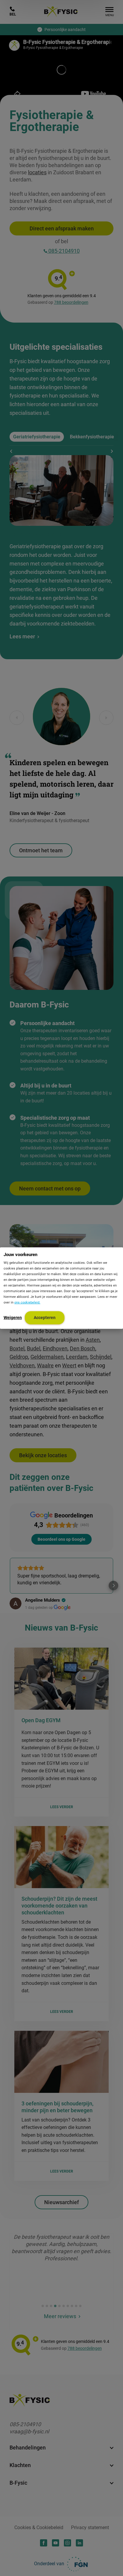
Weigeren (13, 1317)
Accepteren (45, 1317)
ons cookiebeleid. (27, 1302)
